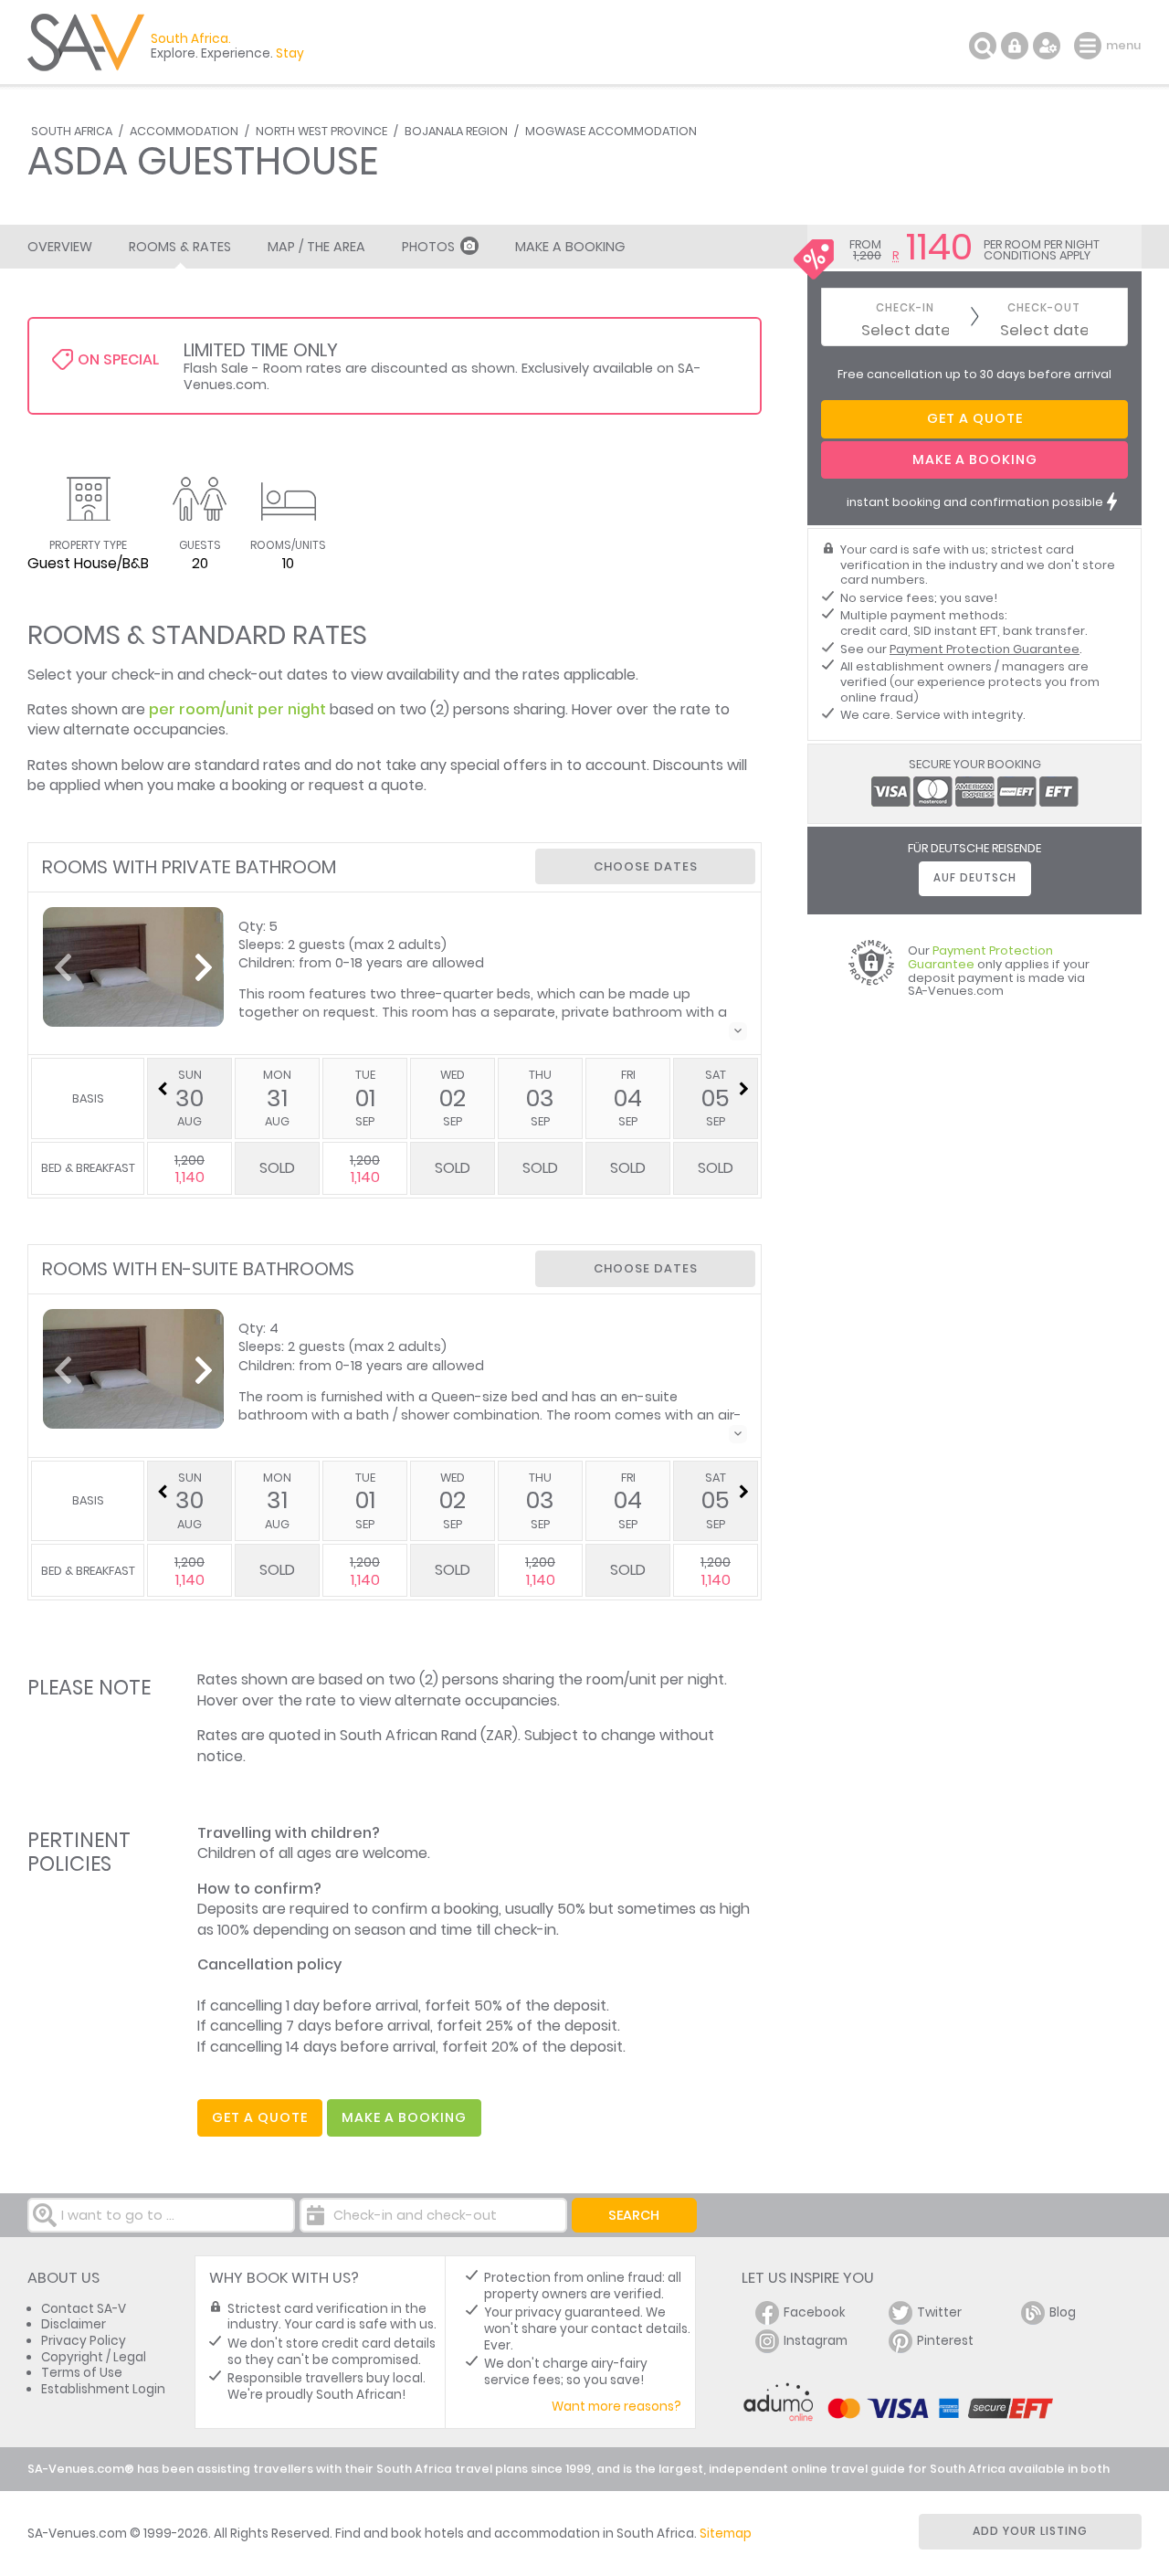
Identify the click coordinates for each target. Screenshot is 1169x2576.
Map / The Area (316, 247)
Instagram (816, 2341)
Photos (428, 247)
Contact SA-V (84, 2309)
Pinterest (945, 2341)
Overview (60, 247)
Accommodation (184, 131)
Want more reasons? (616, 2407)
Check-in (905, 308)
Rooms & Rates (180, 247)
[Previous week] (162, 1089)
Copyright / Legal (94, 2357)
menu (1090, 46)
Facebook (815, 2312)
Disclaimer (74, 2324)
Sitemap (726, 2534)
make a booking (404, 2117)
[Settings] (1047, 46)
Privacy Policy (84, 2341)
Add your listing (1030, 2531)
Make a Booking (570, 247)
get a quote (260, 2117)
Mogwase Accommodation (611, 131)
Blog (1063, 2312)
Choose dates (646, 866)
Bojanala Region (456, 131)
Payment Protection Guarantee (985, 649)
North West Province (321, 131)
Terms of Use (82, 2373)
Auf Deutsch (975, 878)
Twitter (939, 2312)
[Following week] (743, 1089)
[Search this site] (983, 46)
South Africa (72, 131)
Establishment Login (103, 2389)
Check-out (1044, 308)
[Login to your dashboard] (1015, 46)
